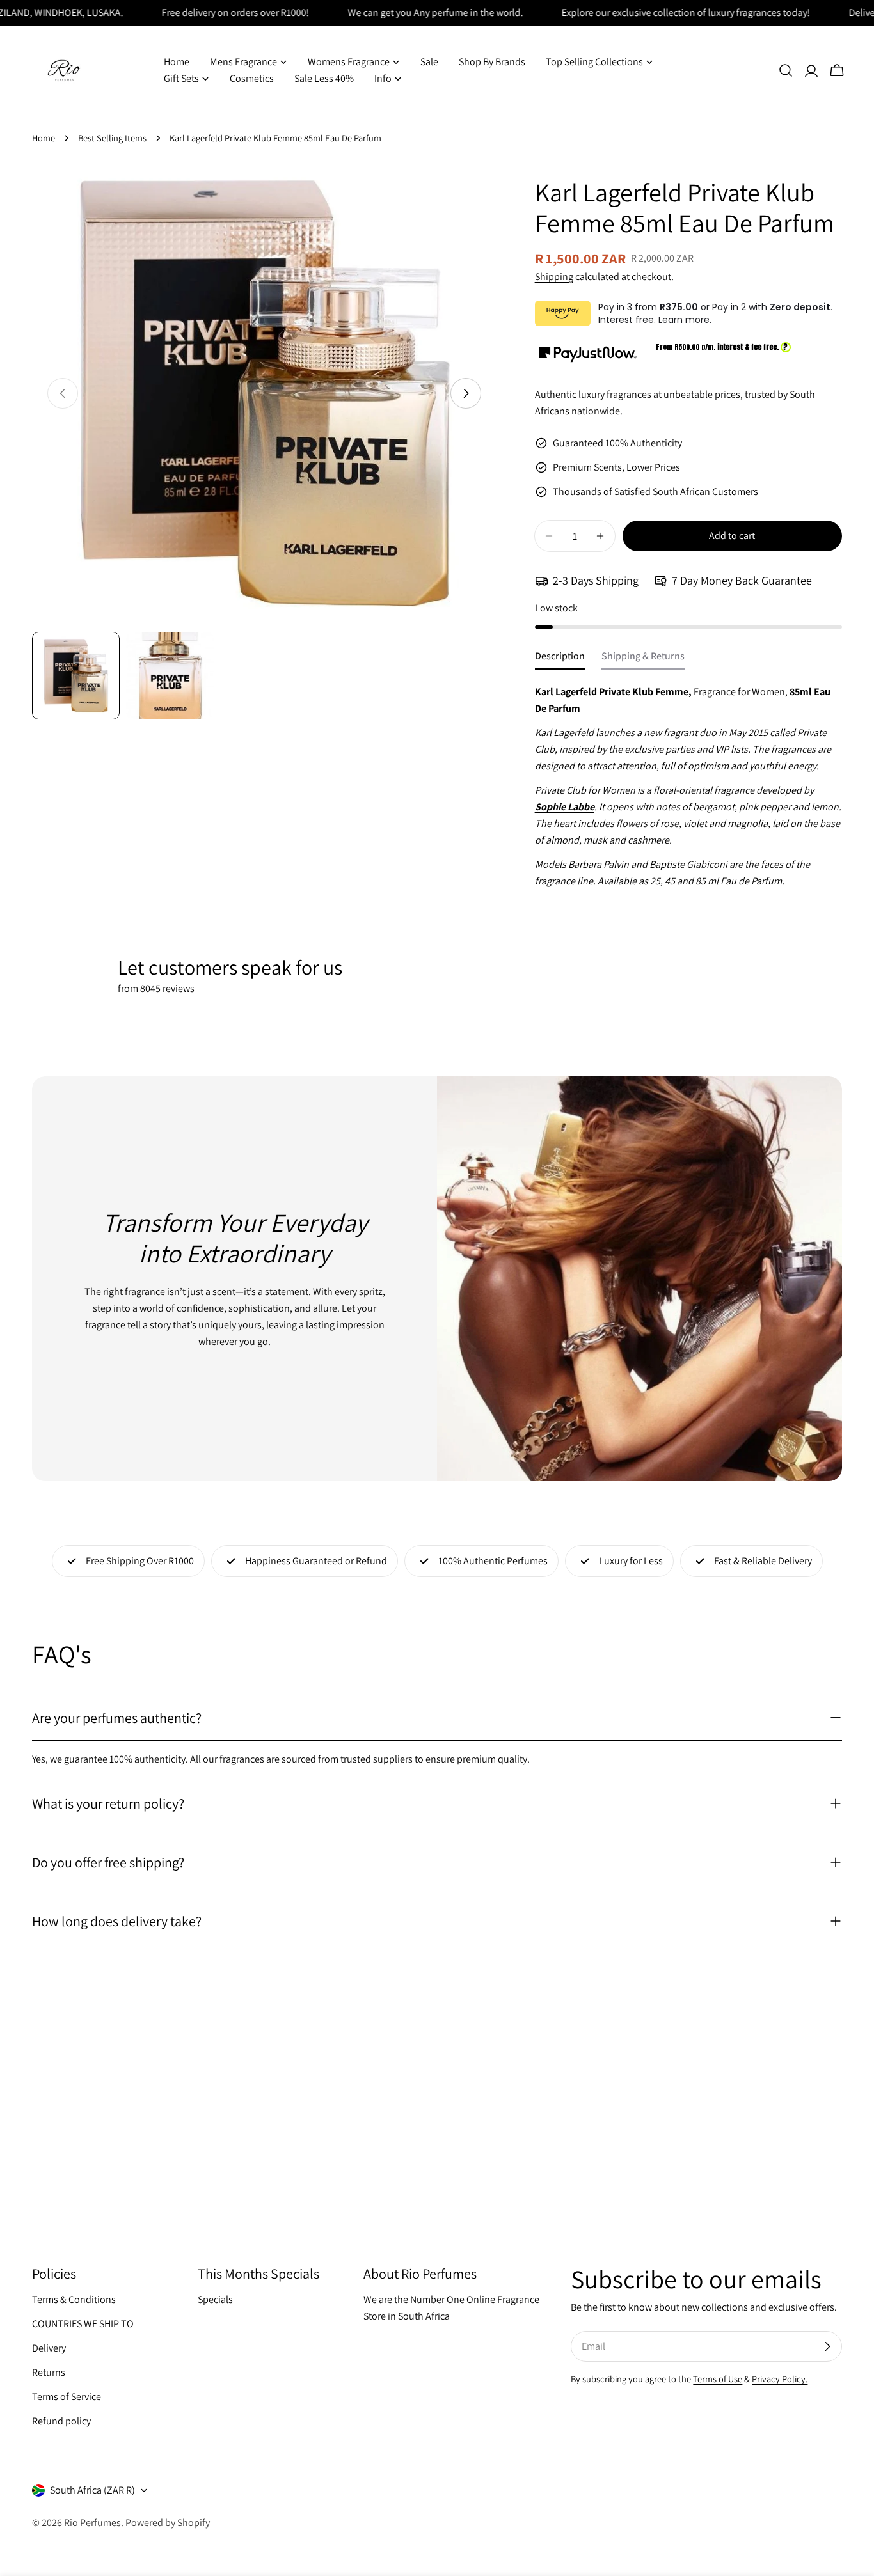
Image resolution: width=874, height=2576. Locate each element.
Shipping (554, 277)
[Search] (786, 70)
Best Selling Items (112, 138)
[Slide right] (466, 393)
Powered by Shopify (168, 2523)
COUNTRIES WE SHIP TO (83, 2324)
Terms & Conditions (74, 2299)
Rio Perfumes (92, 2523)
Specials (215, 2299)
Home (44, 138)
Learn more (684, 320)
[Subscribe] (827, 2346)
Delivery (49, 2348)
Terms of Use (718, 2379)
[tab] (560, 659)
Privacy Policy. (780, 2379)
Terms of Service (67, 2397)
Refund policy (61, 2421)
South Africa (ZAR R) (92, 2490)
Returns (49, 2372)
